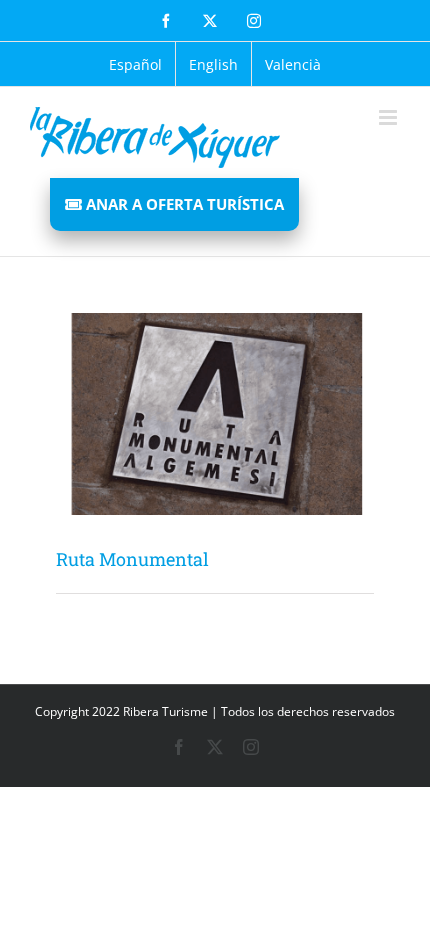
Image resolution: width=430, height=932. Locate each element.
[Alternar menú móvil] (389, 117)
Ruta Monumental (132, 559)
